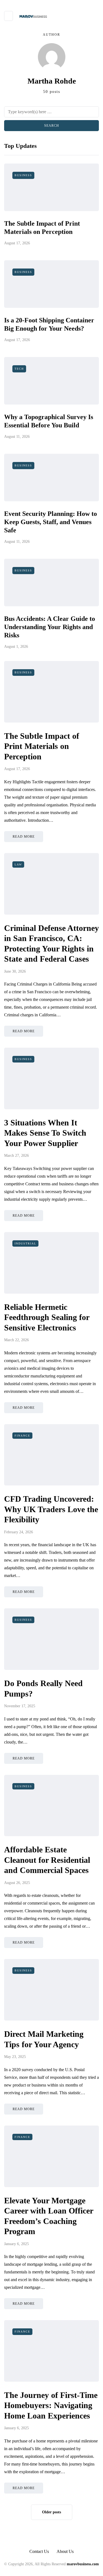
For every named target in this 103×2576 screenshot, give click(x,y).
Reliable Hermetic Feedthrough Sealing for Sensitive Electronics (47, 1317)
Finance (22, 1436)
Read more (24, 837)
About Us (65, 2551)
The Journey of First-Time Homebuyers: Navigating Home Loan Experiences (51, 2405)
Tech (19, 369)
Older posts (51, 2512)
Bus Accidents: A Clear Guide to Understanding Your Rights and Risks (50, 627)
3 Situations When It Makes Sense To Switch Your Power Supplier (45, 1133)
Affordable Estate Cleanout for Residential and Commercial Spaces (47, 1860)
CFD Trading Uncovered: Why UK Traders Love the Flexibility (51, 1509)
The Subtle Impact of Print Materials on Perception (42, 746)
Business (23, 175)
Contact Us (39, 2551)
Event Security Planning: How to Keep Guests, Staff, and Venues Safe (51, 522)
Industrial (25, 1243)
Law (18, 864)
